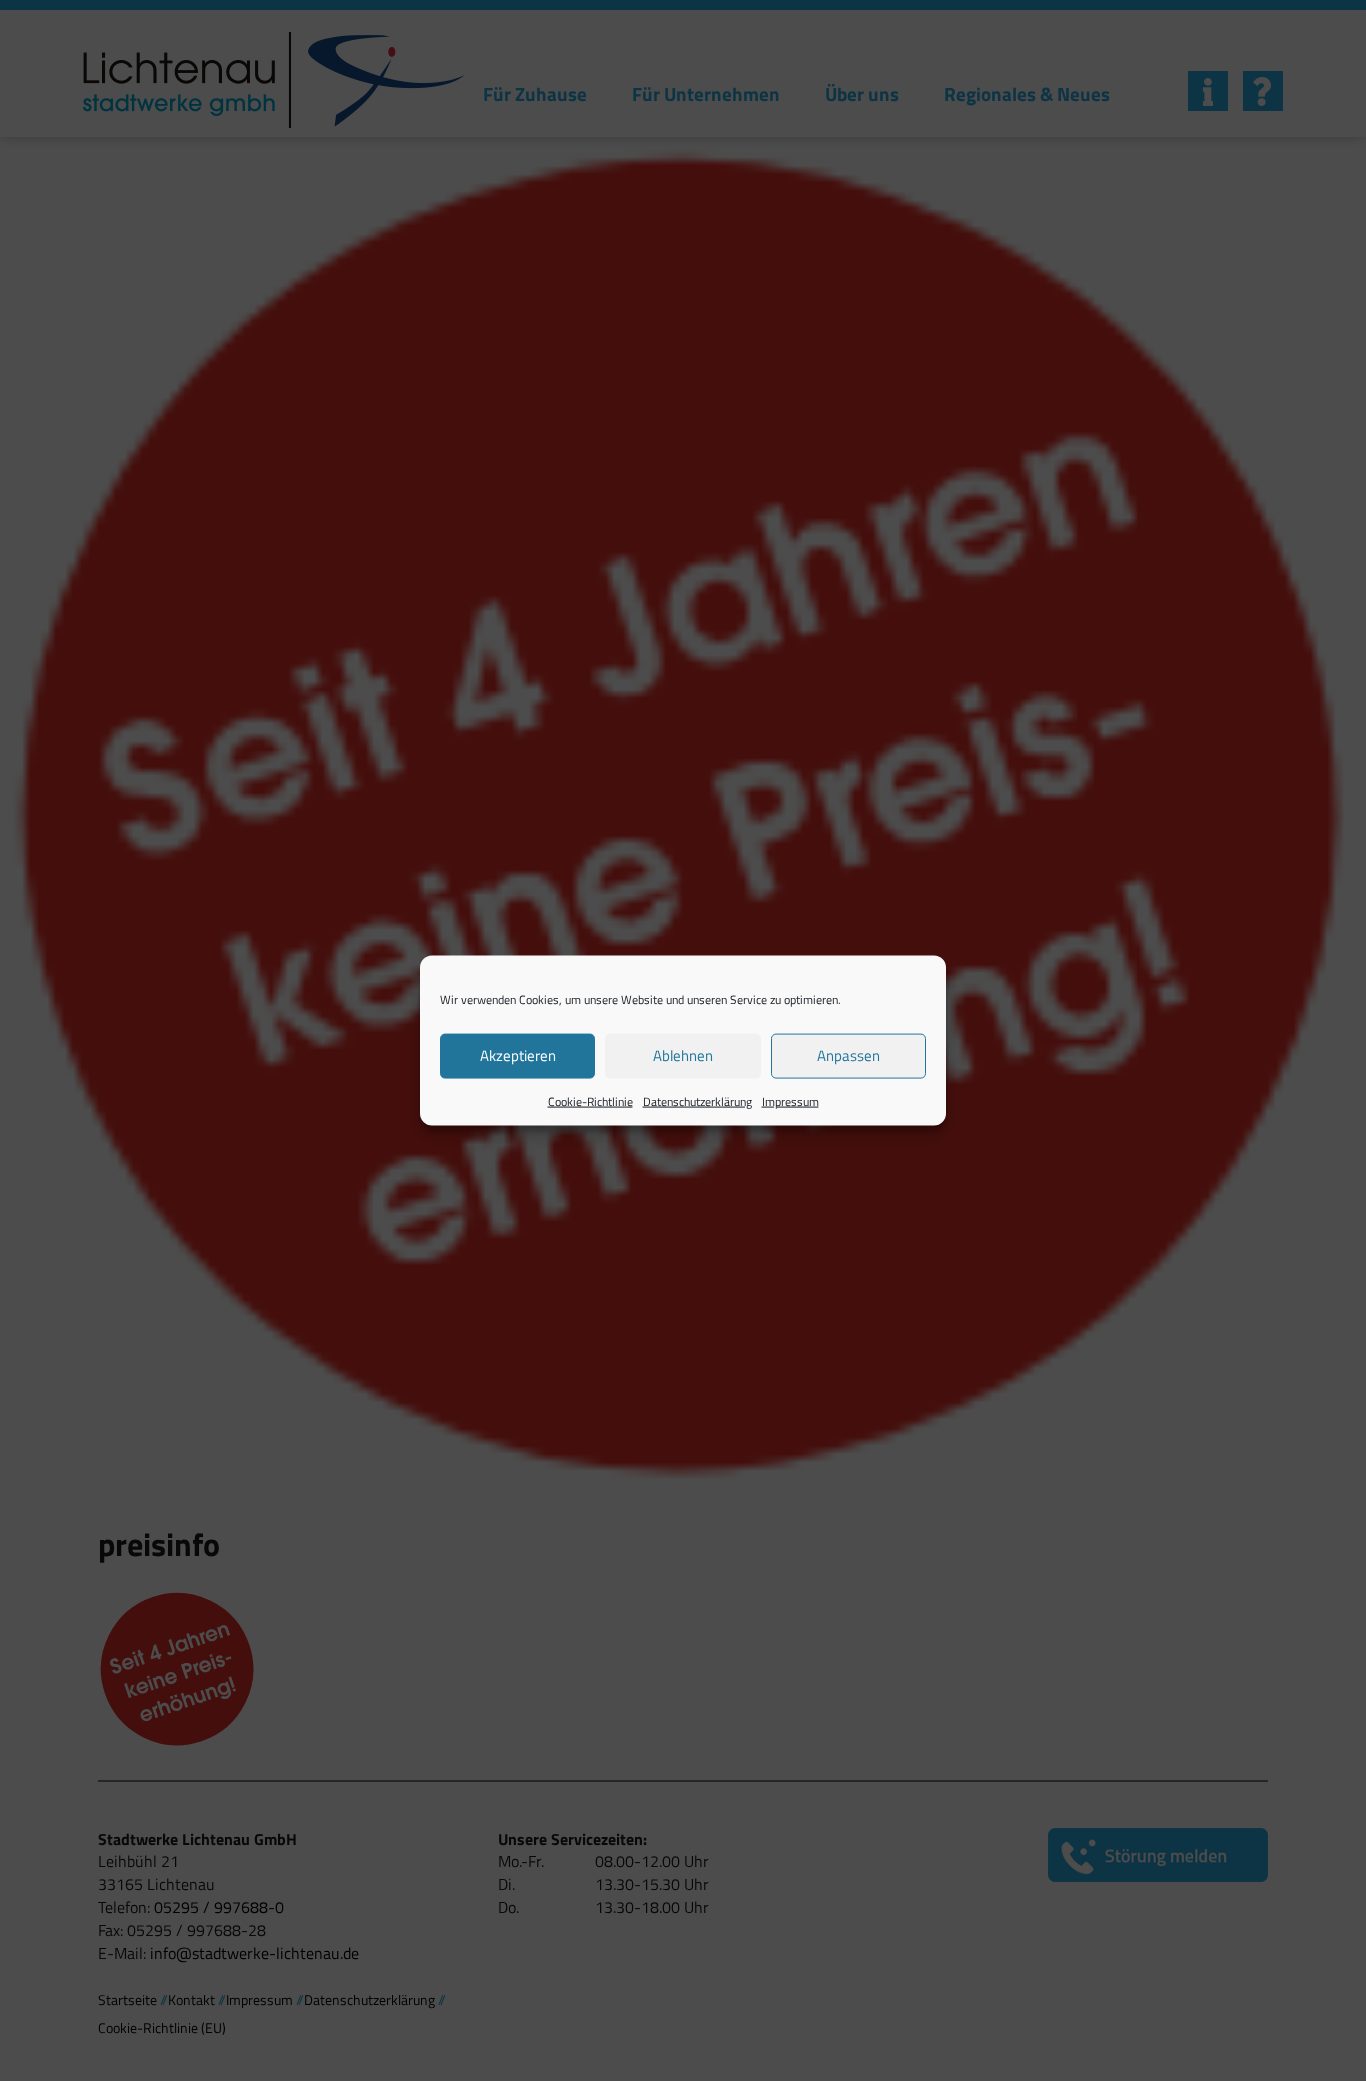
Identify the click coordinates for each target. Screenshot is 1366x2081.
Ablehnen (683, 1055)
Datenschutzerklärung (697, 1100)
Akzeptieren (518, 1055)
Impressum (790, 1100)
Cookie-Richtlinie (590, 1100)
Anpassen (848, 1055)
